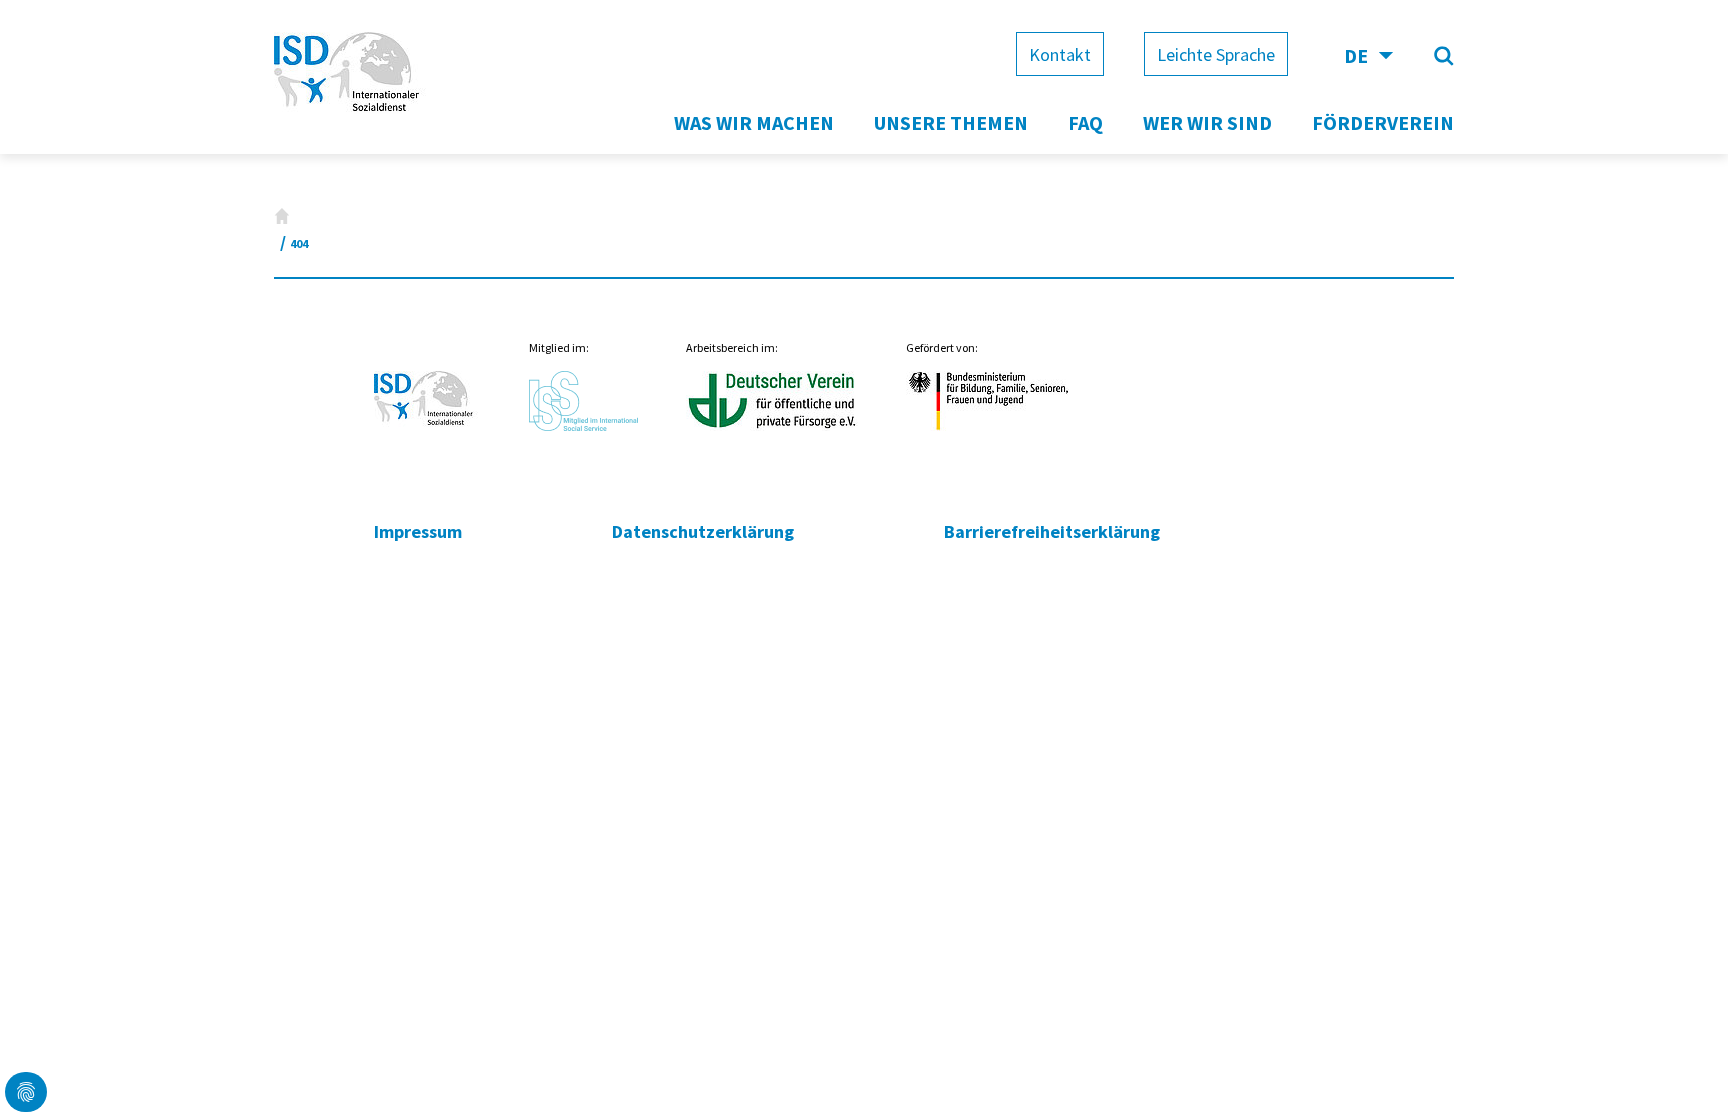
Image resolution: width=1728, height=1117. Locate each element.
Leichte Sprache (1216, 54)
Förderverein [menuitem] (1383, 122)
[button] (26, 1092)
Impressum (418, 531)
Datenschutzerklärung (703, 531)
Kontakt (1060, 54)
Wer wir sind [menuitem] (1207, 122)
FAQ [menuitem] (1085, 122)
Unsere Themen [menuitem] (951, 122)
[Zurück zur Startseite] (352, 113)
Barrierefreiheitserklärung (1052, 531)
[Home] (282, 216)
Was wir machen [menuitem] (754, 122)
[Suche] (1444, 56)
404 (299, 243)
